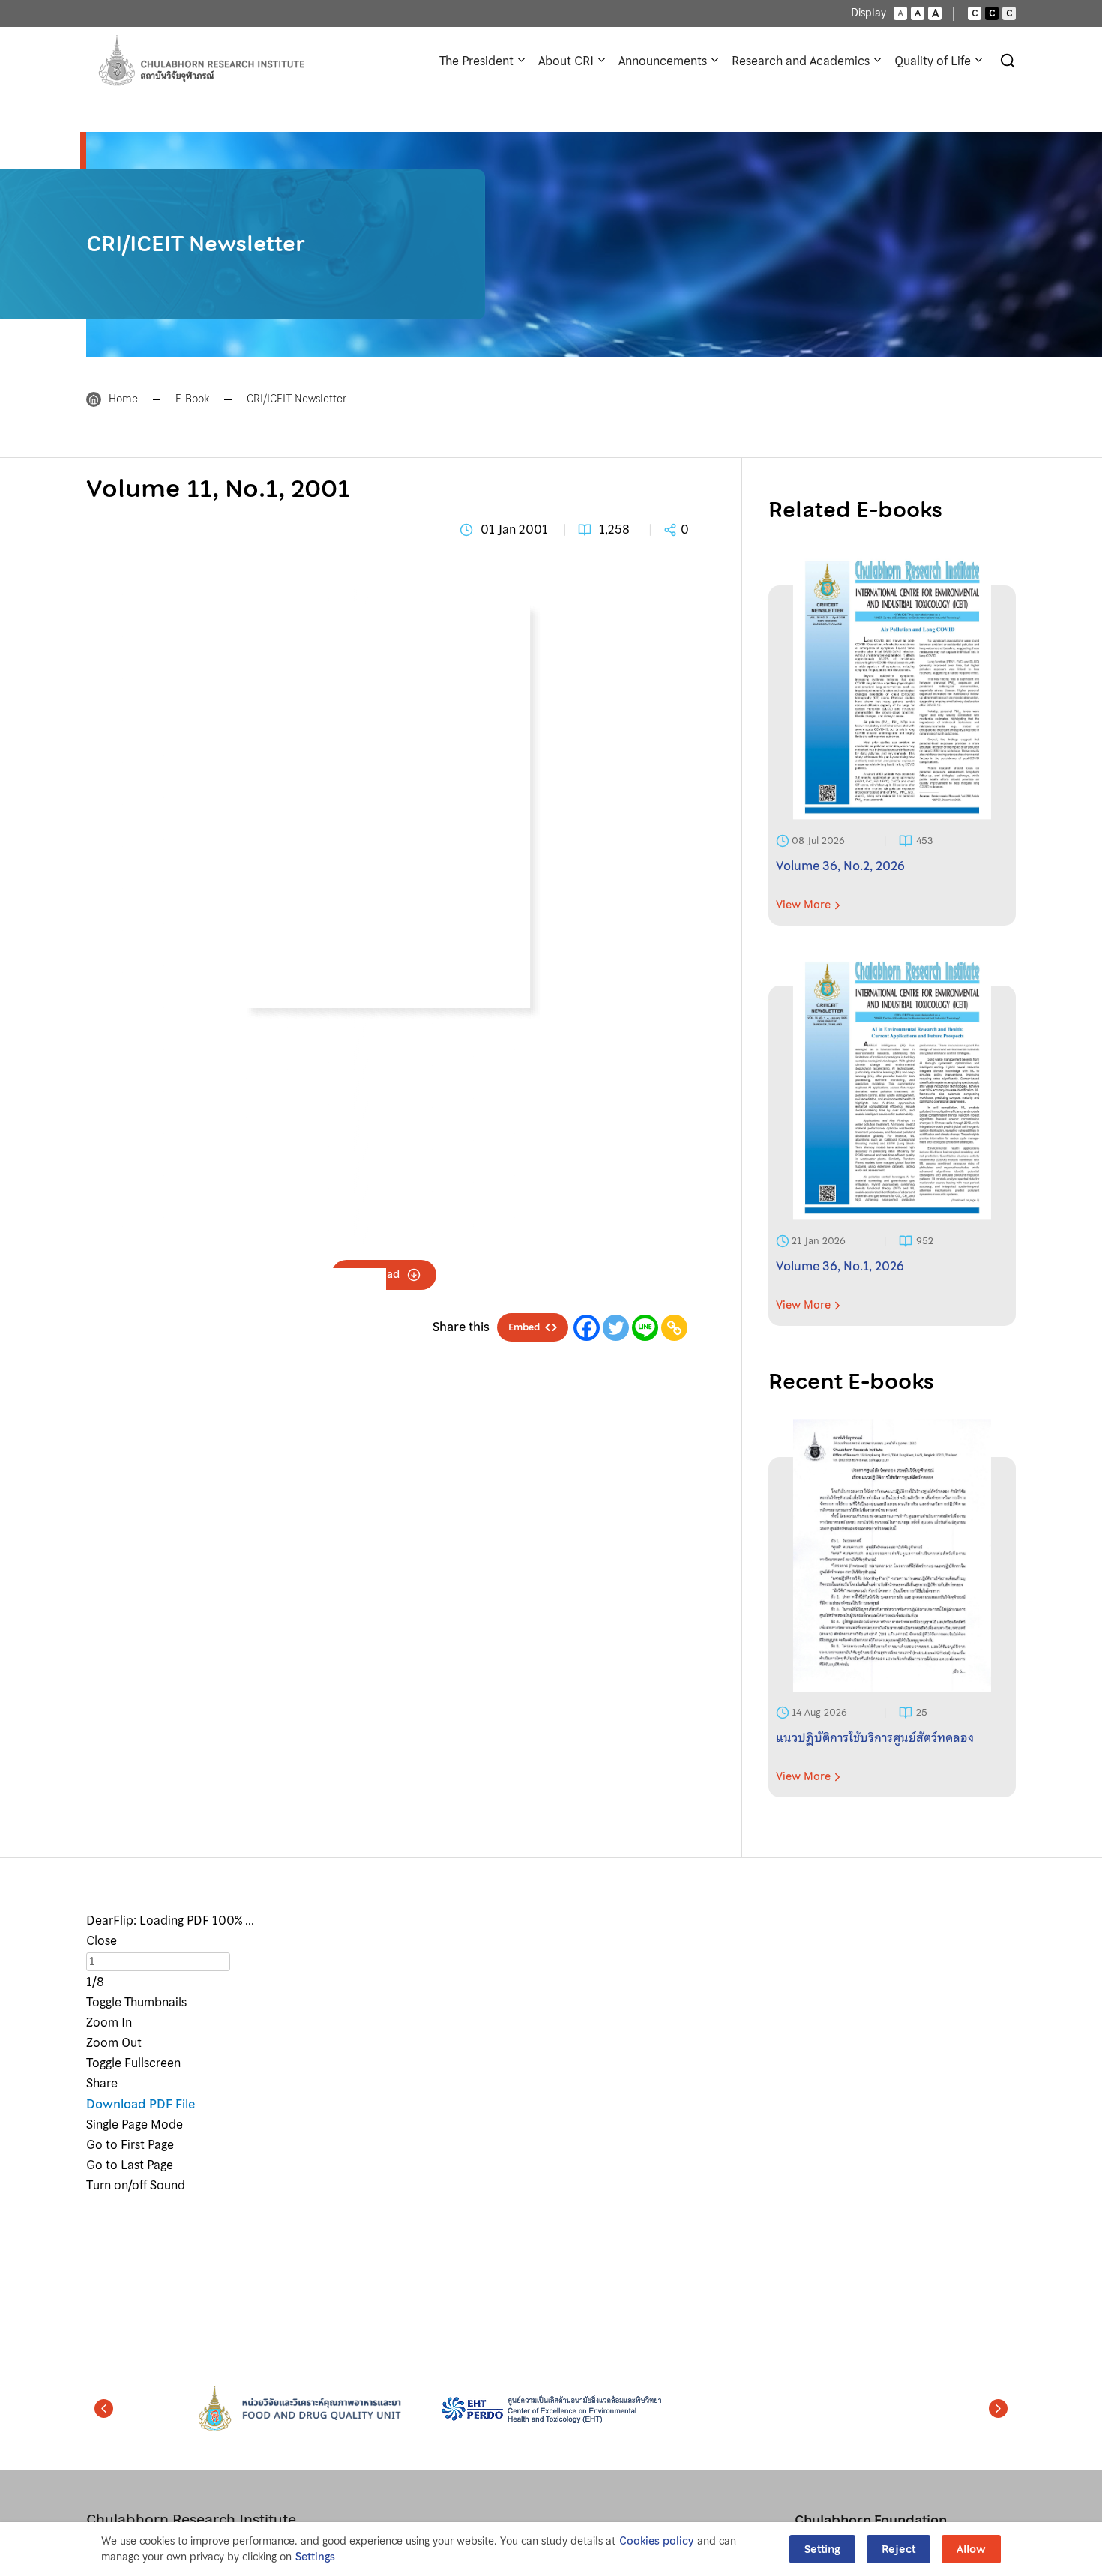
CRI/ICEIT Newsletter (296, 399)
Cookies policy (656, 2541)
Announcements (663, 61)
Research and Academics (801, 61)
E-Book (192, 399)
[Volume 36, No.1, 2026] (892, 1156)
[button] (104, 2409)
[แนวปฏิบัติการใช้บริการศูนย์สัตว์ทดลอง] (892, 1627)
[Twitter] (616, 1328)
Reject (898, 2549)
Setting (822, 2549)
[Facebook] (587, 1328)
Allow (971, 2549)
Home (123, 399)
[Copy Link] (674, 1328)
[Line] (645, 1328)
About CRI (566, 61)
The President (476, 61)
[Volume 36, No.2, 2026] (892, 755)
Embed (524, 1327)
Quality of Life (933, 61)
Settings (315, 2557)
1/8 (95, 1982)
